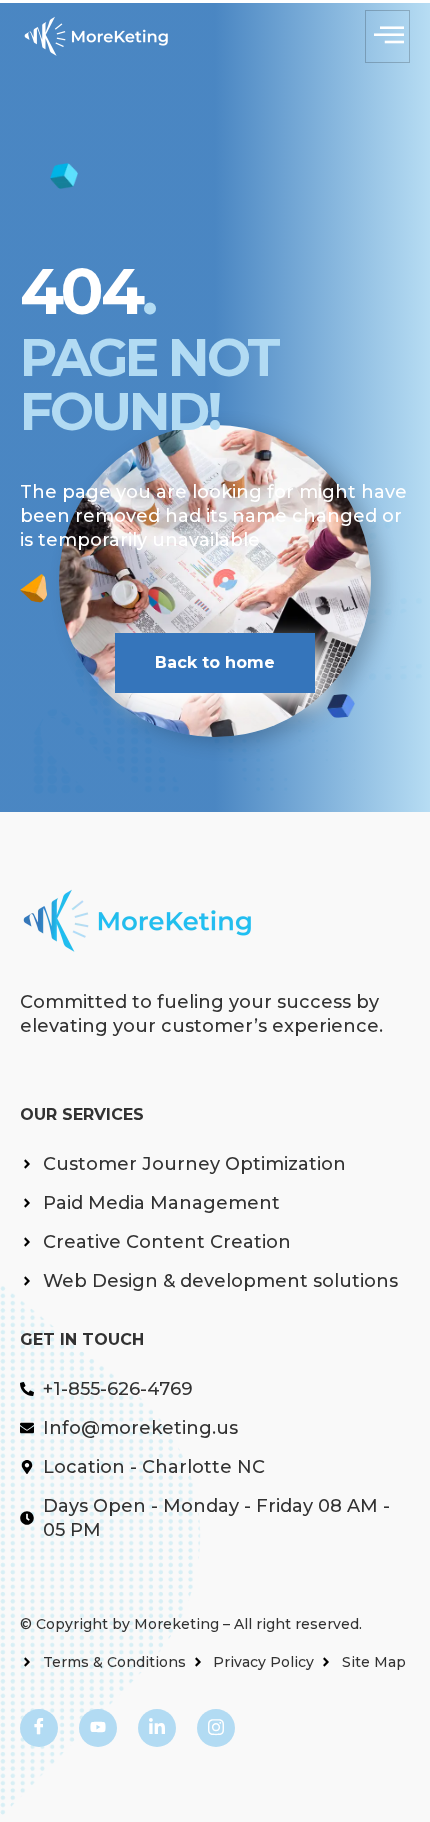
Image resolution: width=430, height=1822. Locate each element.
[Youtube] (98, 1728)
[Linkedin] (157, 1728)
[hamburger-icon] (387, 36)
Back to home (215, 662)
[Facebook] (39, 1728)
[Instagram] (216, 1728)
